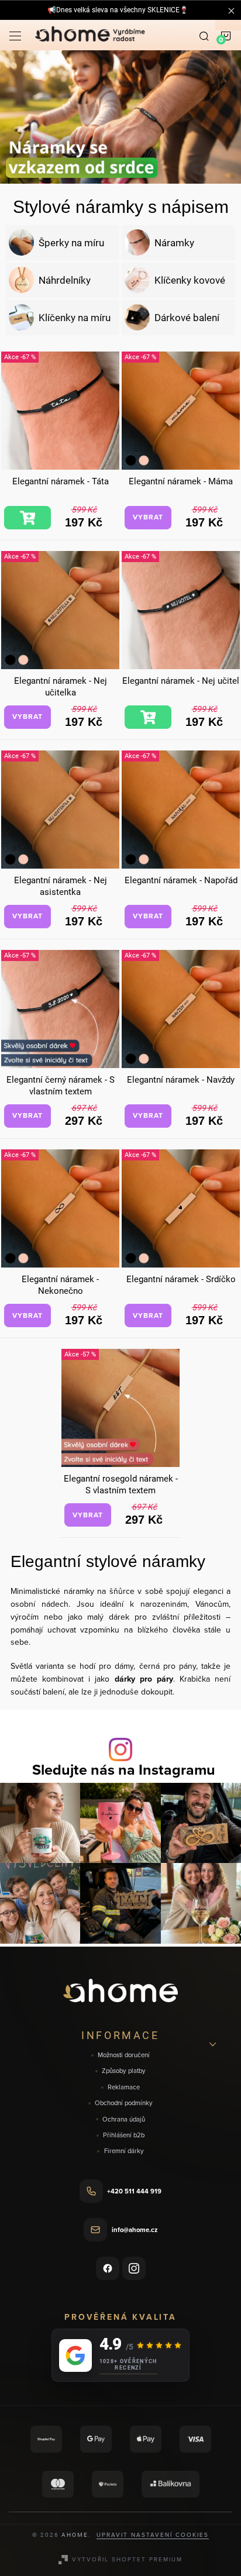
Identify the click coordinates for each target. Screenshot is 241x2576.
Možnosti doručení (124, 2055)
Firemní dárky (124, 2151)
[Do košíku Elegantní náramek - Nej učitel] (148, 717)
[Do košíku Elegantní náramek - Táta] (27, 518)
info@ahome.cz (135, 2230)
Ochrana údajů (124, 2119)
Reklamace (124, 2087)
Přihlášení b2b (124, 2135)
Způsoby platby (124, 2071)
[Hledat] (204, 35)
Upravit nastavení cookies (153, 2534)
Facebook (108, 2268)
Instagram (134, 2268)
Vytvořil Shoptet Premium (127, 2559)
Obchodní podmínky (124, 2103)
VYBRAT (148, 517)
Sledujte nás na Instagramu (124, 1770)
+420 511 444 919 (134, 2191)
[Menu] (15, 35)
